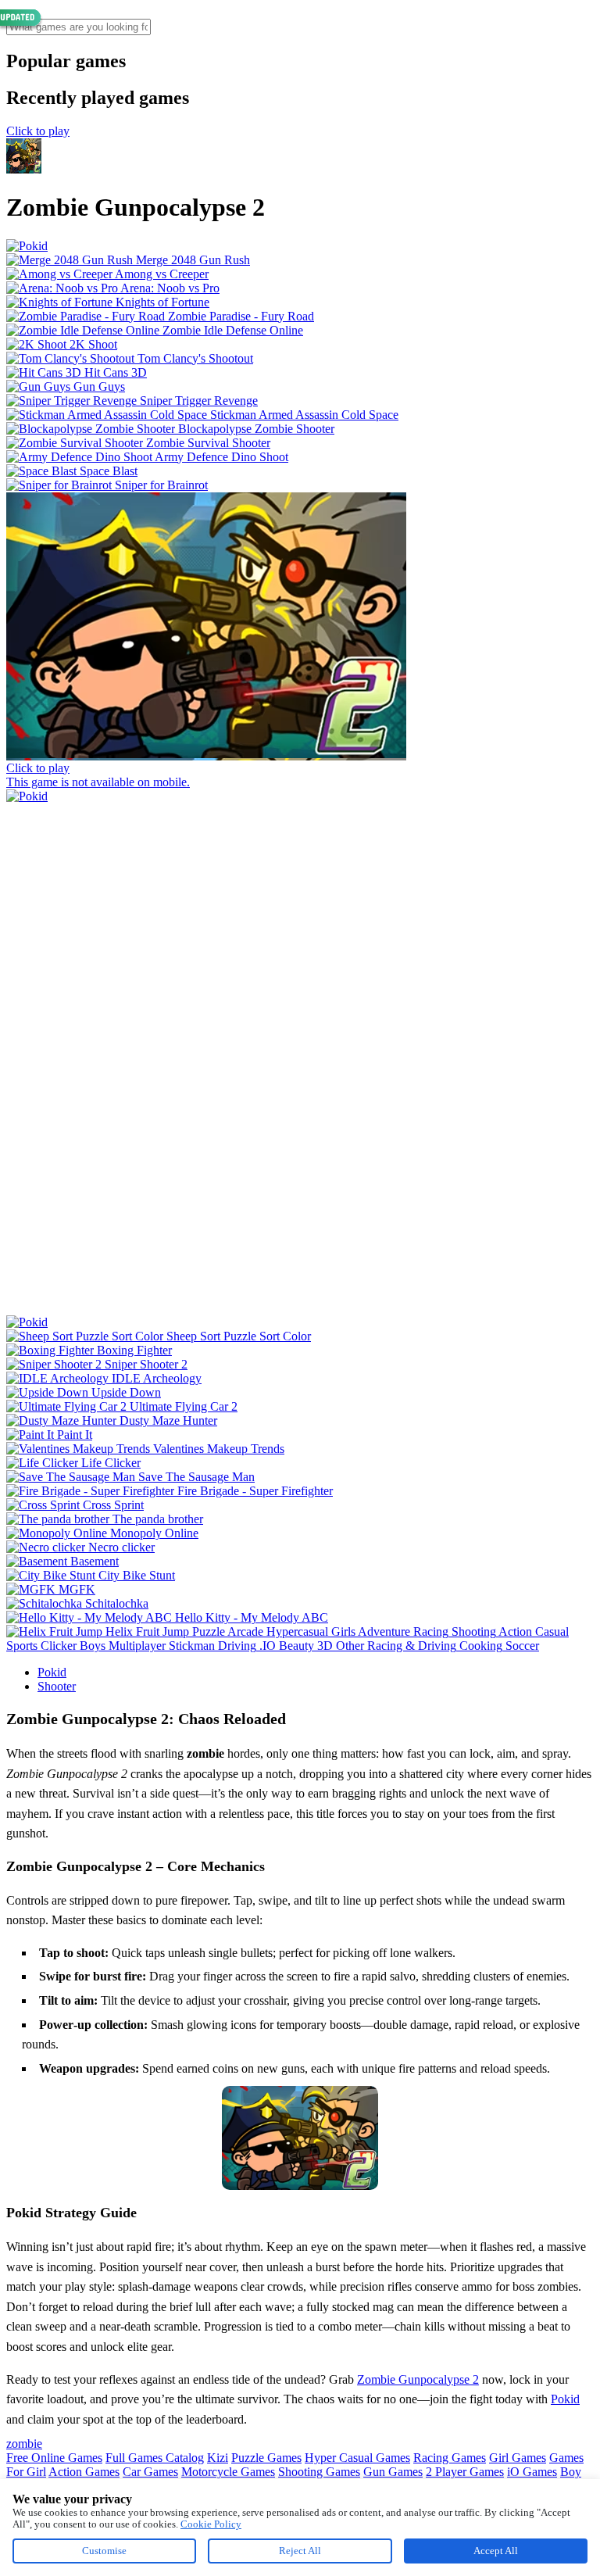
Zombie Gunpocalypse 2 (418, 2379)
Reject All (300, 2551)
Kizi (218, 2458)
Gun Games (393, 2472)
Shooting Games (319, 2472)
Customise (104, 2551)
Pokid (52, 1672)
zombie (24, 2444)
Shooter (57, 1686)
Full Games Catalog (155, 2458)
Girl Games (518, 2458)
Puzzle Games (266, 2458)
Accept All (496, 2551)
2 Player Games (465, 2472)
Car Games (150, 2472)
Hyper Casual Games (357, 2458)
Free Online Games (54, 2458)
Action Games (84, 2472)
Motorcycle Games (228, 2472)
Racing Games (450, 2458)
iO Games (532, 2472)
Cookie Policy (211, 2524)
